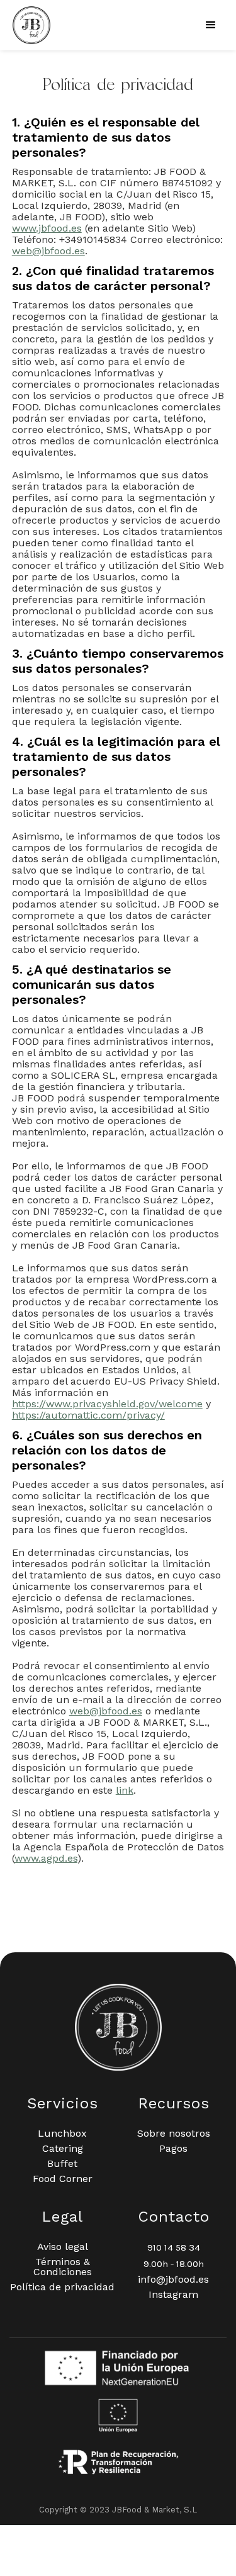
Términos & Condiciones (63, 2267)
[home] (28, 25)
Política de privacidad (62, 2287)
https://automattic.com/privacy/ (88, 1415)
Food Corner (63, 2179)
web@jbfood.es (48, 251)
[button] (211, 25)
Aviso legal (63, 2247)
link (125, 1790)
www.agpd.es (46, 1858)
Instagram (173, 2295)
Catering (63, 2149)
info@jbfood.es (173, 2280)
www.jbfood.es (47, 228)
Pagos (173, 2149)
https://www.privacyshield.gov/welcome (107, 1404)
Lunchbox (62, 2134)
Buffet (62, 2164)
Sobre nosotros (174, 2134)
